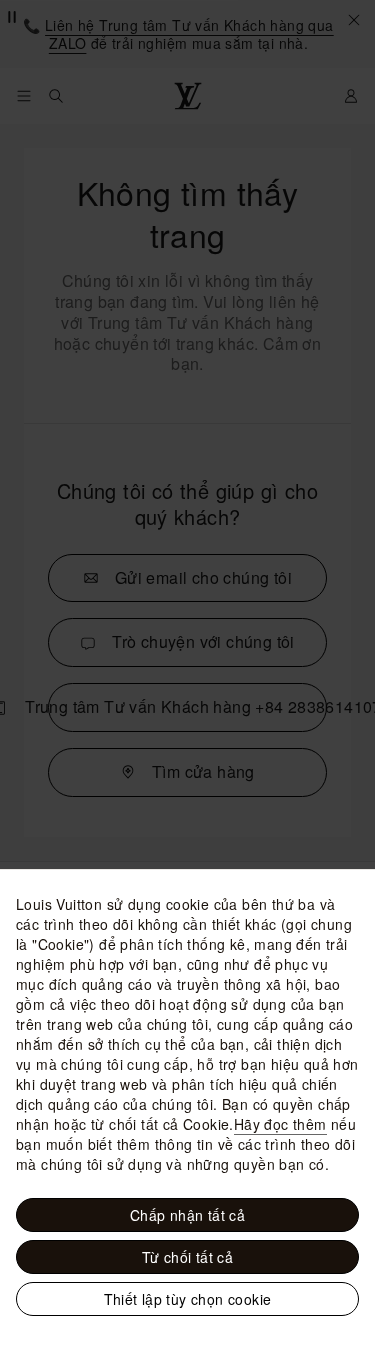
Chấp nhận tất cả (187, 1215)
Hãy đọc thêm (280, 1124)
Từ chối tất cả (188, 1257)
